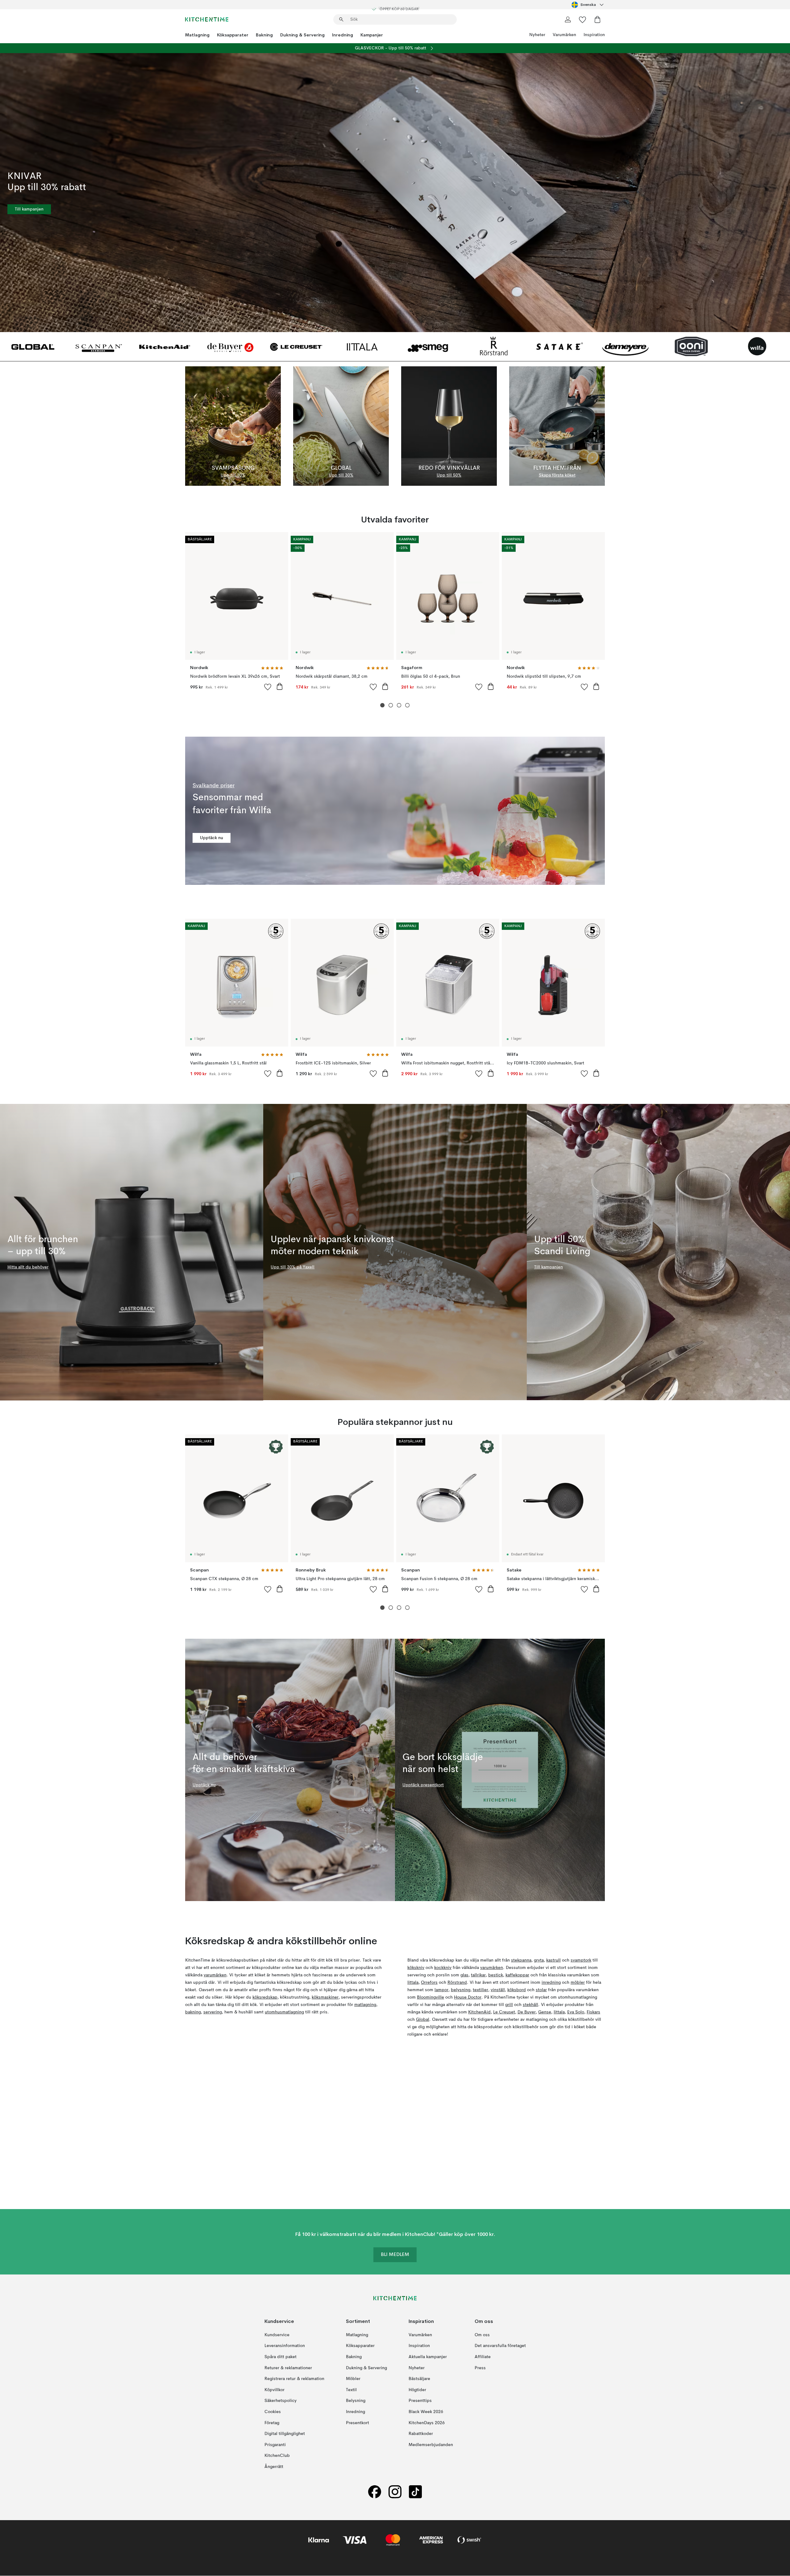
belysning (461, 1990)
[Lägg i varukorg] (280, 686)
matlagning (365, 2005)
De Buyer (527, 2012)
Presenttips (420, 2401)
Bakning (264, 35)
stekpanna (521, 1960)
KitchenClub (277, 2456)
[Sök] (341, 19)
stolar (541, 1990)
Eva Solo (576, 2012)
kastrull (553, 1960)
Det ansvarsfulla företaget (500, 2346)
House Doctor (468, 1997)
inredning (551, 1983)
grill (509, 2005)
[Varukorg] (597, 19)
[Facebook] (375, 2492)
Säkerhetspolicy (281, 2401)
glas (464, 1975)
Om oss (482, 2335)
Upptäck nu (212, 838)
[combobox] (588, 5)
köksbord (517, 1990)
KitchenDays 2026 (427, 2423)
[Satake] (560, 346)
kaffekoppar (517, 1975)
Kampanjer (372, 35)
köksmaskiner (325, 1997)
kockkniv (443, 1968)
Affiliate (483, 2357)
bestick (496, 1975)
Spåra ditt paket (281, 2357)
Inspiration (594, 35)
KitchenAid (479, 2012)
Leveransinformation (285, 2346)
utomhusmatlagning (284, 2012)
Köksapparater (233, 35)
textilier (480, 1990)
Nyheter (537, 35)
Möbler (353, 2379)
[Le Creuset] (296, 346)
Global (423, 2020)
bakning (193, 2012)
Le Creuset (504, 2012)
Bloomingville (430, 1997)
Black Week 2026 (426, 2412)
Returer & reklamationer (288, 2368)
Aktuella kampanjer (428, 2357)
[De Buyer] (230, 346)
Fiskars (593, 2012)
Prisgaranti (275, 2445)
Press (480, 2368)
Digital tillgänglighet (285, 2434)
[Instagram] (395, 2492)
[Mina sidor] (568, 19)
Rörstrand (457, 1983)
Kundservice (277, 2335)
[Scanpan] (99, 346)
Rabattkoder (421, 2434)
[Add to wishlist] (268, 687)
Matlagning (197, 35)
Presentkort (358, 2423)
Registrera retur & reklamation (294, 2379)
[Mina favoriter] (583, 19)
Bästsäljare (419, 2379)
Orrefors (429, 1983)
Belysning (356, 2401)
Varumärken (564, 35)
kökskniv (416, 1968)
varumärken (215, 1975)
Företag (272, 2423)
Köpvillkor (274, 2390)
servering (213, 2012)
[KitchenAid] (165, 346)
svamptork (581, 1960)
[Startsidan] (207, 19)
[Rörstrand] (494, 346)
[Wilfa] (757, 346)
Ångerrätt (274, 2467)
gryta (539, 1960)
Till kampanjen (29, 209)
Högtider (417, 2390)
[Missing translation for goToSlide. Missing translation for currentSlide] (383, 705)
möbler (578, 1983)
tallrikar (478, 1975)
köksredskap (265, 1997)
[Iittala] (362, 346)
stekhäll (530, 2005)
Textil (351, 2390)
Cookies (273, 2412)
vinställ (498, 1990)
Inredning (343, 35)
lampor (441, 1990)
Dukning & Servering (302, 35)
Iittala (413, 1983)
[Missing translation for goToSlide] (391, 705)
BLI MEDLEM (395, 2255)
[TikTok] (415, 2492)
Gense (545, 2012)
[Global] (33, 346)
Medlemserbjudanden (431, 2445)
